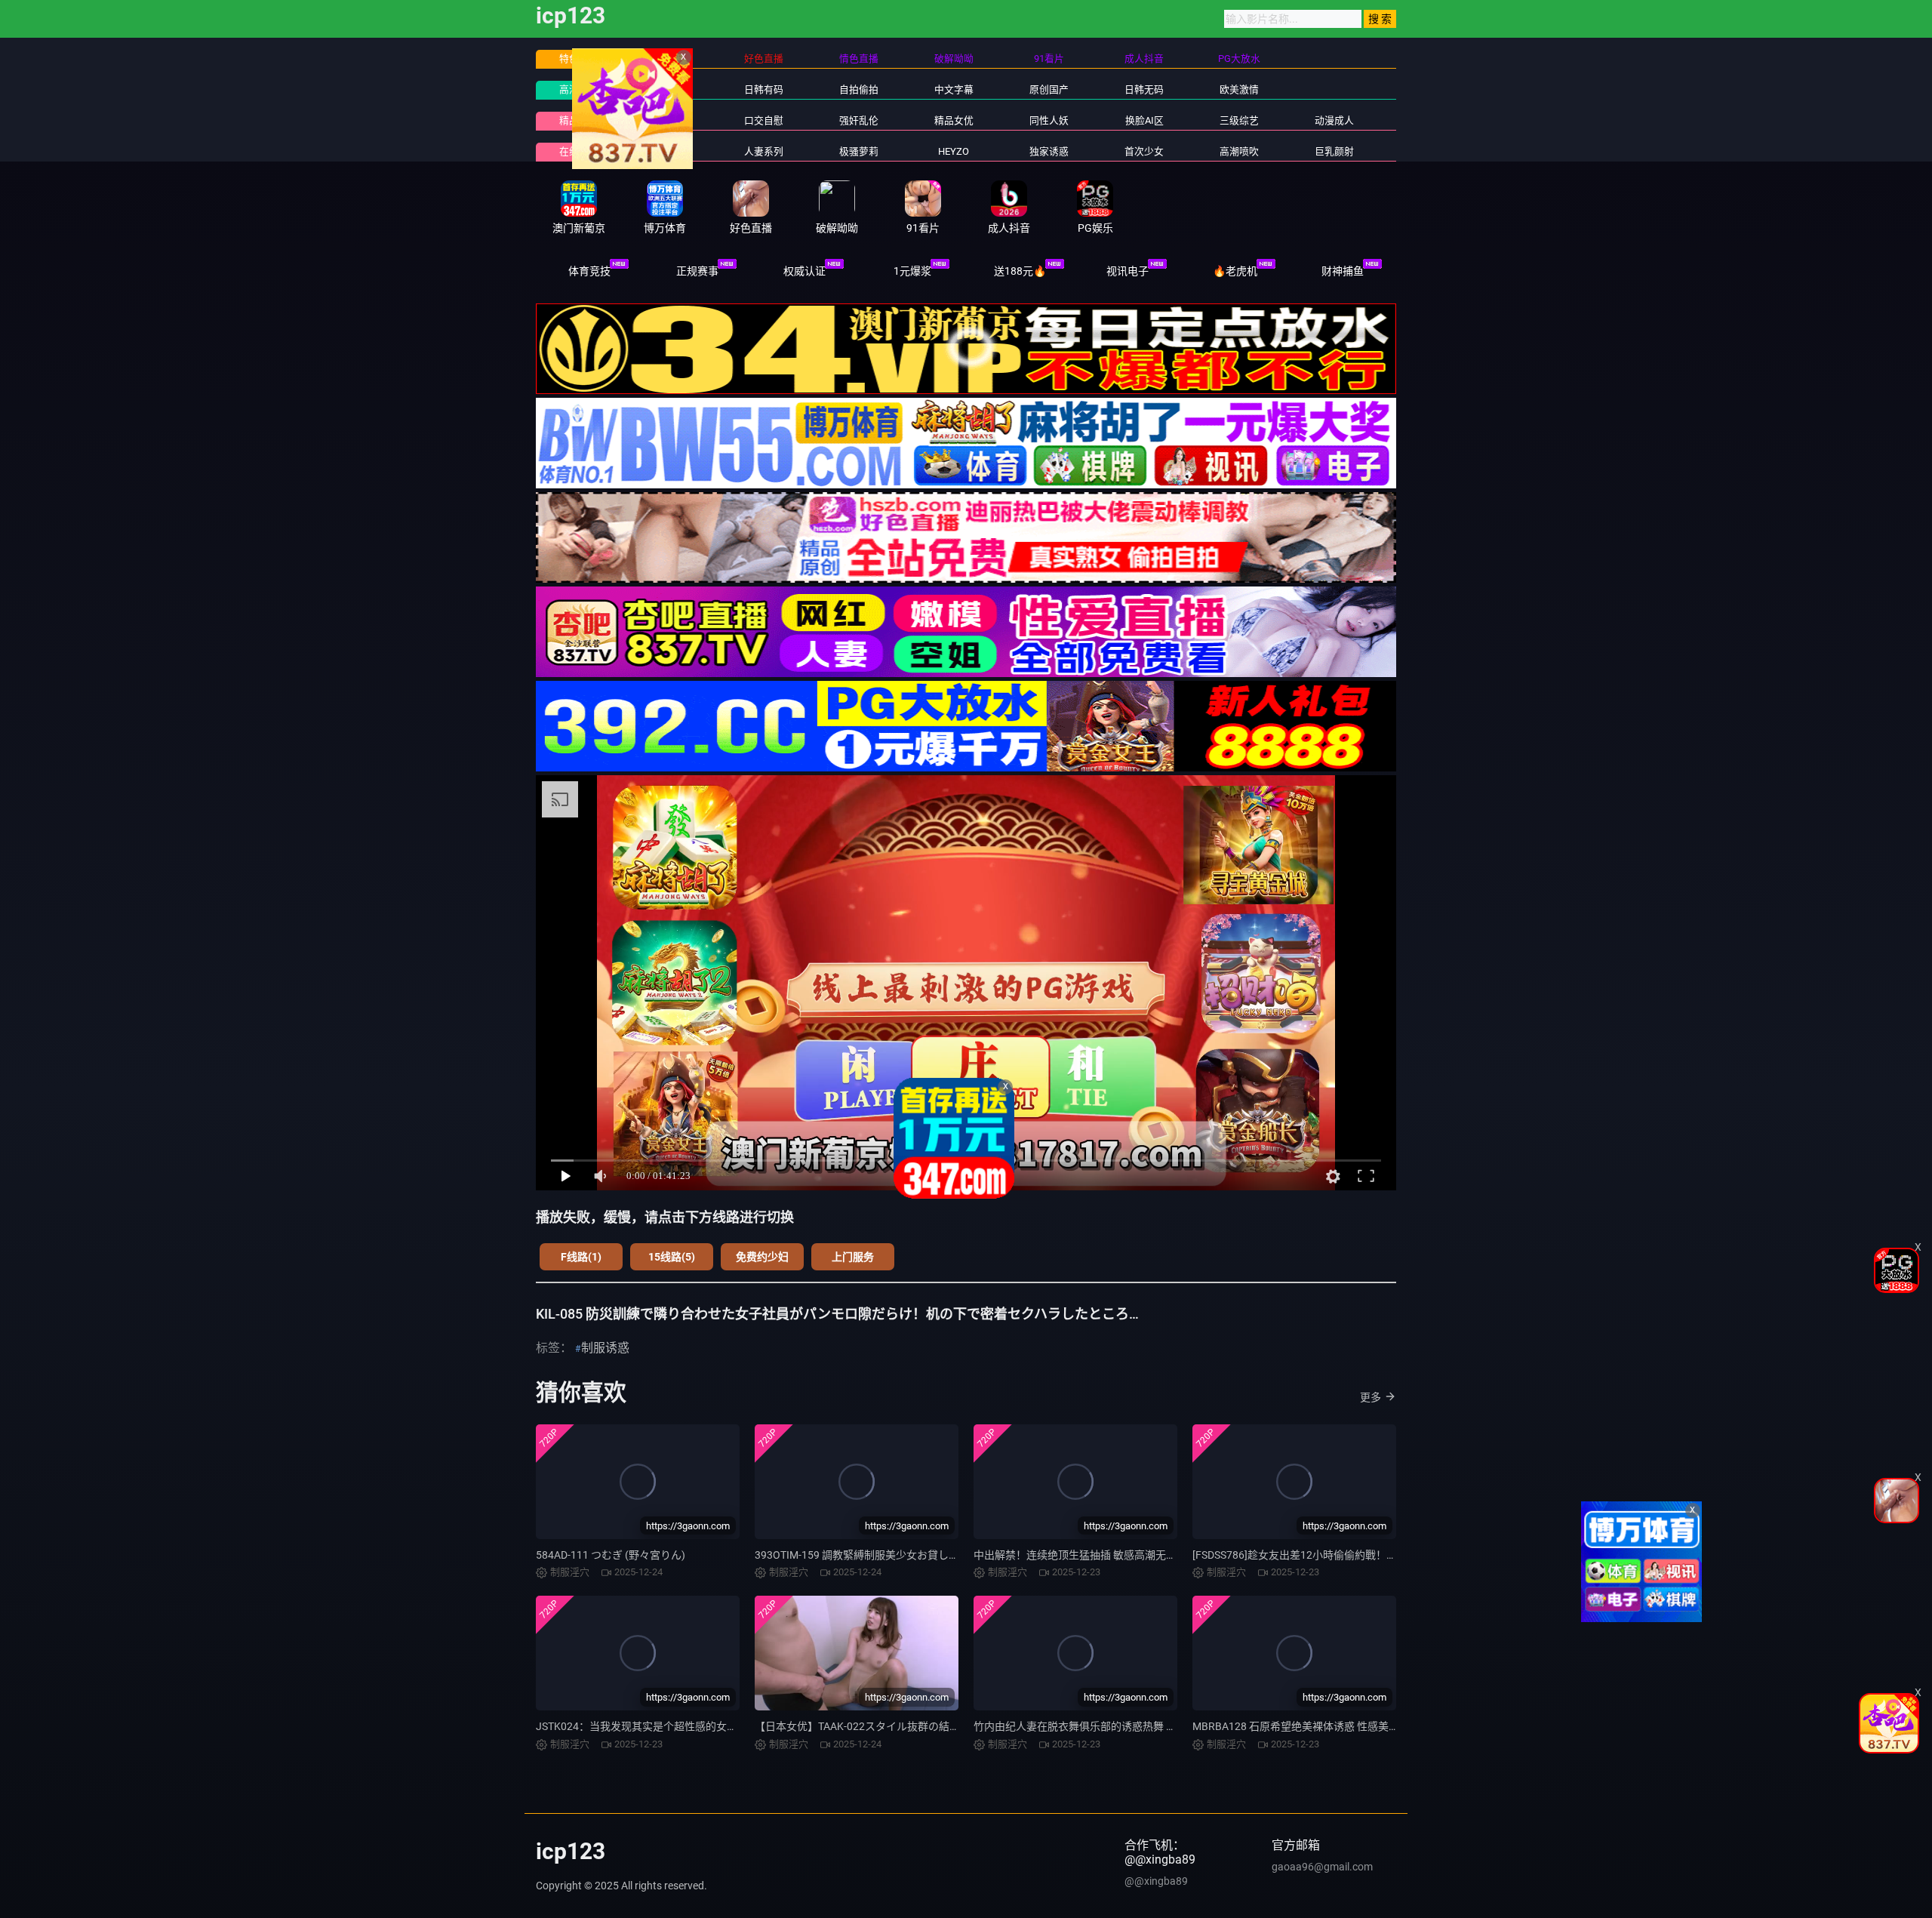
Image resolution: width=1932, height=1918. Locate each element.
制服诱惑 (605, 1348)
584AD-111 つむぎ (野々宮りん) (611, 1555)
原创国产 (1049, 89)
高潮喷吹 (1239, 151)
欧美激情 (1239, 89)
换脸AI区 (1144, 120)
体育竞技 (589, 271)
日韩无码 (1144, 89)
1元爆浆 (912, 271)
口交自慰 (764, 120)
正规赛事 (697, 271)
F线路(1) (581, 1257)
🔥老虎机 (1235, 271)
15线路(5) (672, 1257)
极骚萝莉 (859, 151)
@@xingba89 (1156, 1881)
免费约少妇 (762, 1257)
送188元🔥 (1020, 271)
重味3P (668, 151)
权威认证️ (804, 271)
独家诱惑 (1049, 151)
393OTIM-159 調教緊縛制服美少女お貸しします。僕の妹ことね (904, 1555)
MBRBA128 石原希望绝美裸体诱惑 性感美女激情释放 (1317, 1726)
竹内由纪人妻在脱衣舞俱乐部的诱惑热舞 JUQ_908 (1091, 1726)
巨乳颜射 (1334, 151)
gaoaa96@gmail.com (1322, 1867)
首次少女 (1144, 151)
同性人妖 (1049, 120)
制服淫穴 (669, 120)
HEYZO (954, 151)
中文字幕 (954, 89)
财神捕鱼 (1343, 271)
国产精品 (669, 89)
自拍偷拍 (859, 89)
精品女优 (954, 120)
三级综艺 (1239, 120)
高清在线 (579, 89)
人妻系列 (764, 151)
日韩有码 (764, 89)
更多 (1371, 1397)
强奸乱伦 (859, 120)
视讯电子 (1128, 271)
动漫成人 (1334, 120)
